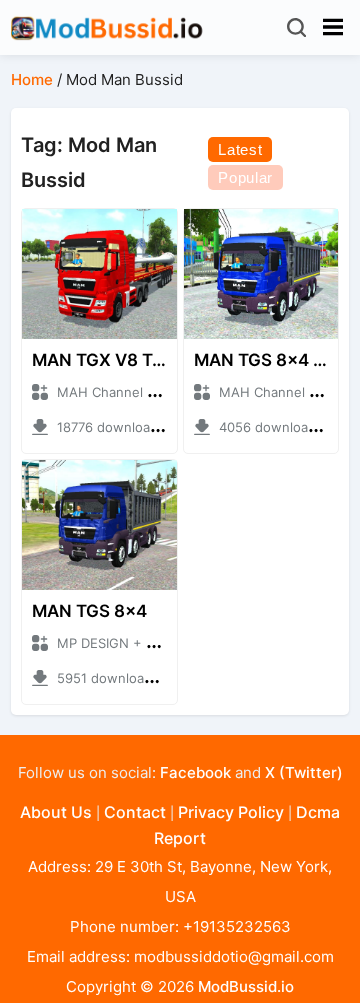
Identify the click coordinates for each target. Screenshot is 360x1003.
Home (32, 79)
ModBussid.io (246, 986)
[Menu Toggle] (332, 27)
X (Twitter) (304, 772)
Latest (240, 149)
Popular (245, 177)
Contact (135, 812)
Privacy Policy (231, 812)
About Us (56, 812)
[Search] (298, 27)
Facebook (195, 772)
